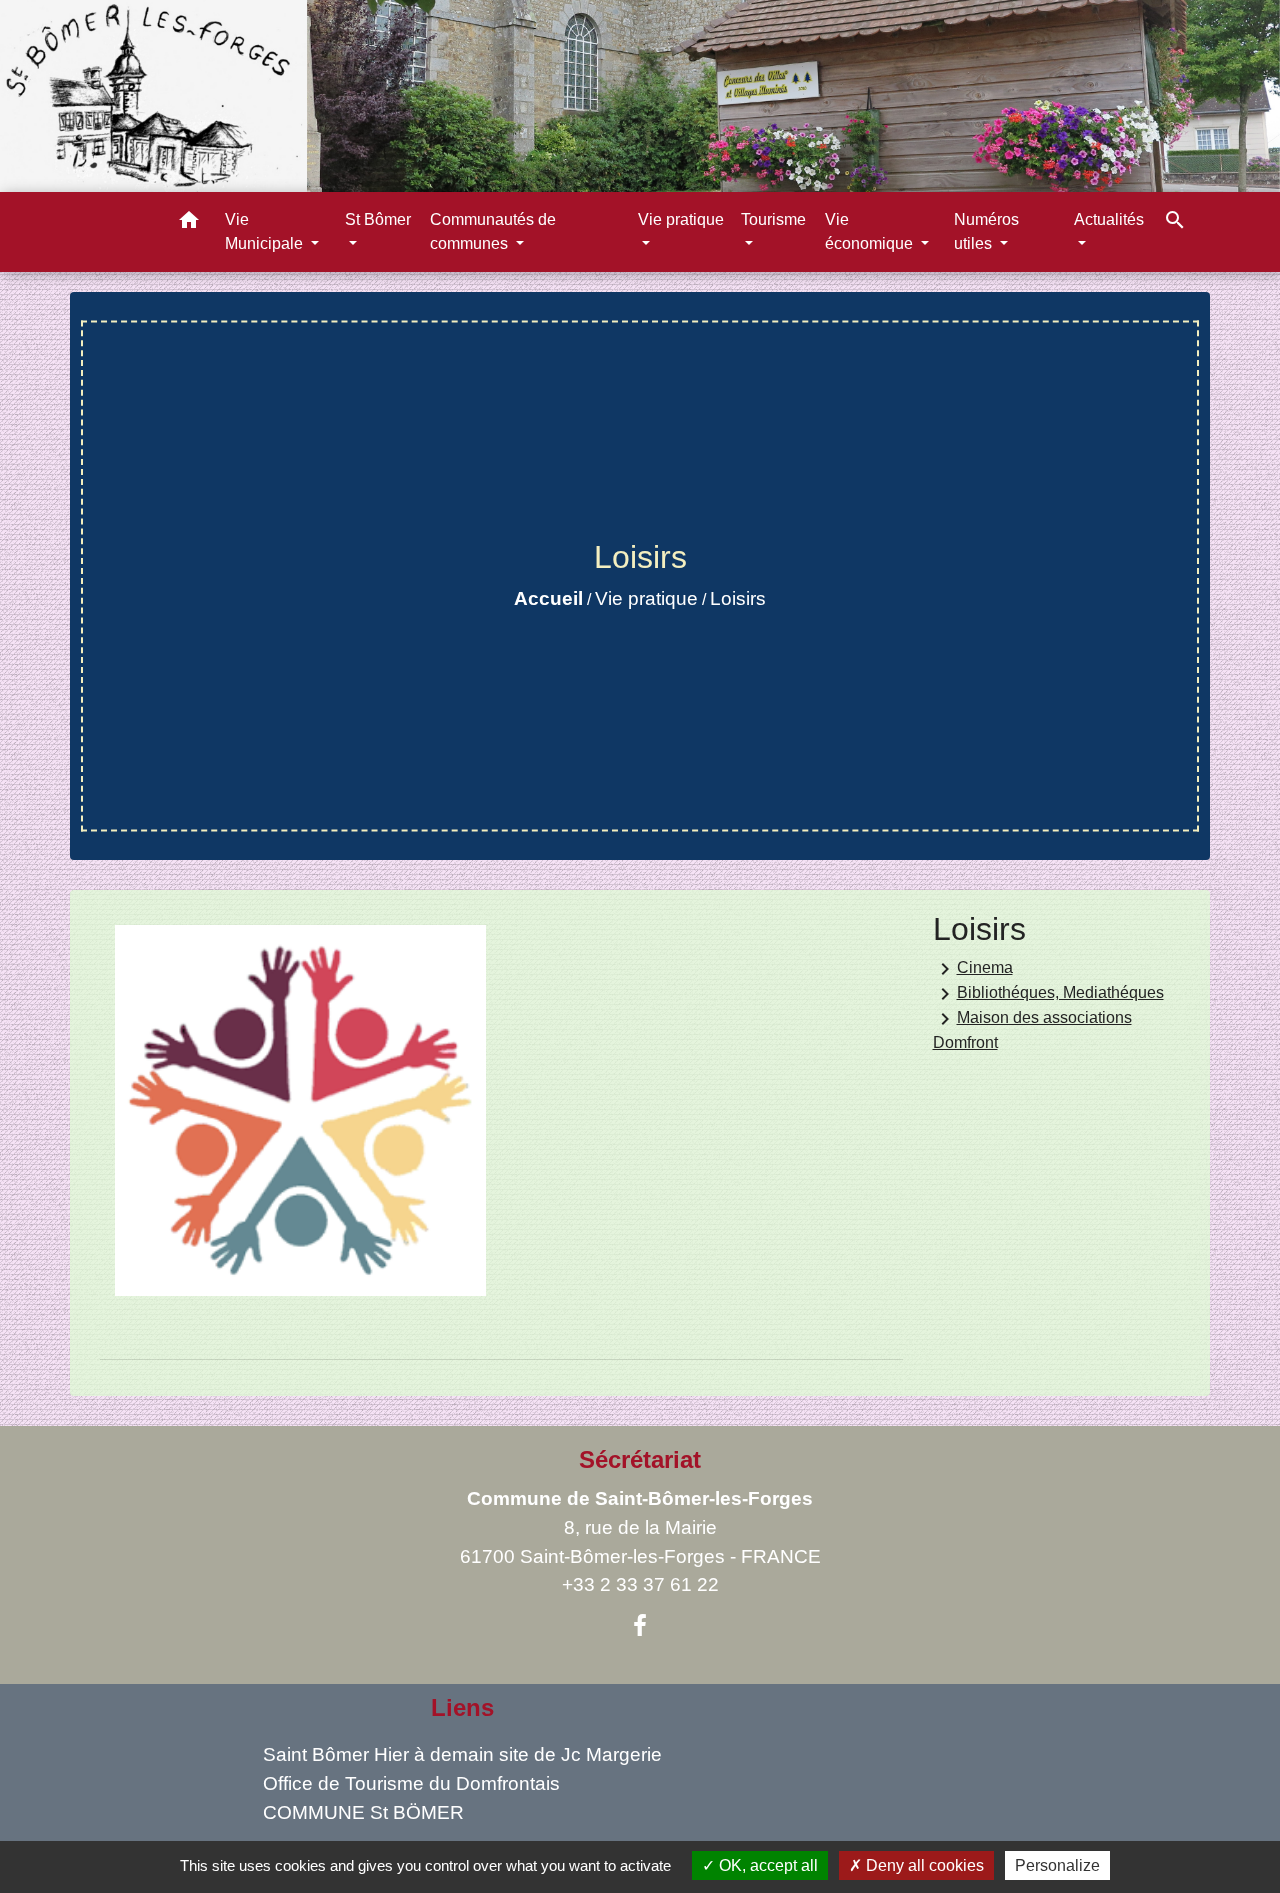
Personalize (1057, 1865)
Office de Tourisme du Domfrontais (411, 1783)
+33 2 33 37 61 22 (640, 1584)
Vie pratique (646, 598)
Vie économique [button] (871, 231)
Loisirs (738, 598)
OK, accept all (766, 1865)
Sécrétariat (640, 1459)
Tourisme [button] (773, 219)
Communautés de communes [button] (493, 231)
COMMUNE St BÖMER (363, 1812)
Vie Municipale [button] (266, 231)
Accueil (548, 598)
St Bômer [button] (378, 219)
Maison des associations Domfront (1032, 1029)
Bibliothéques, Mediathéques (1048, 994)
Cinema (973, 969)
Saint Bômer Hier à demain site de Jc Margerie (462, 1754)
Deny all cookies (923, 1865)
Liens (462, 1707)
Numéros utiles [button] (986, 231)
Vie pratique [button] (681, 219)
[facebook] (640, 1626)
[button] (189, 223)
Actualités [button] (1109, 219)
